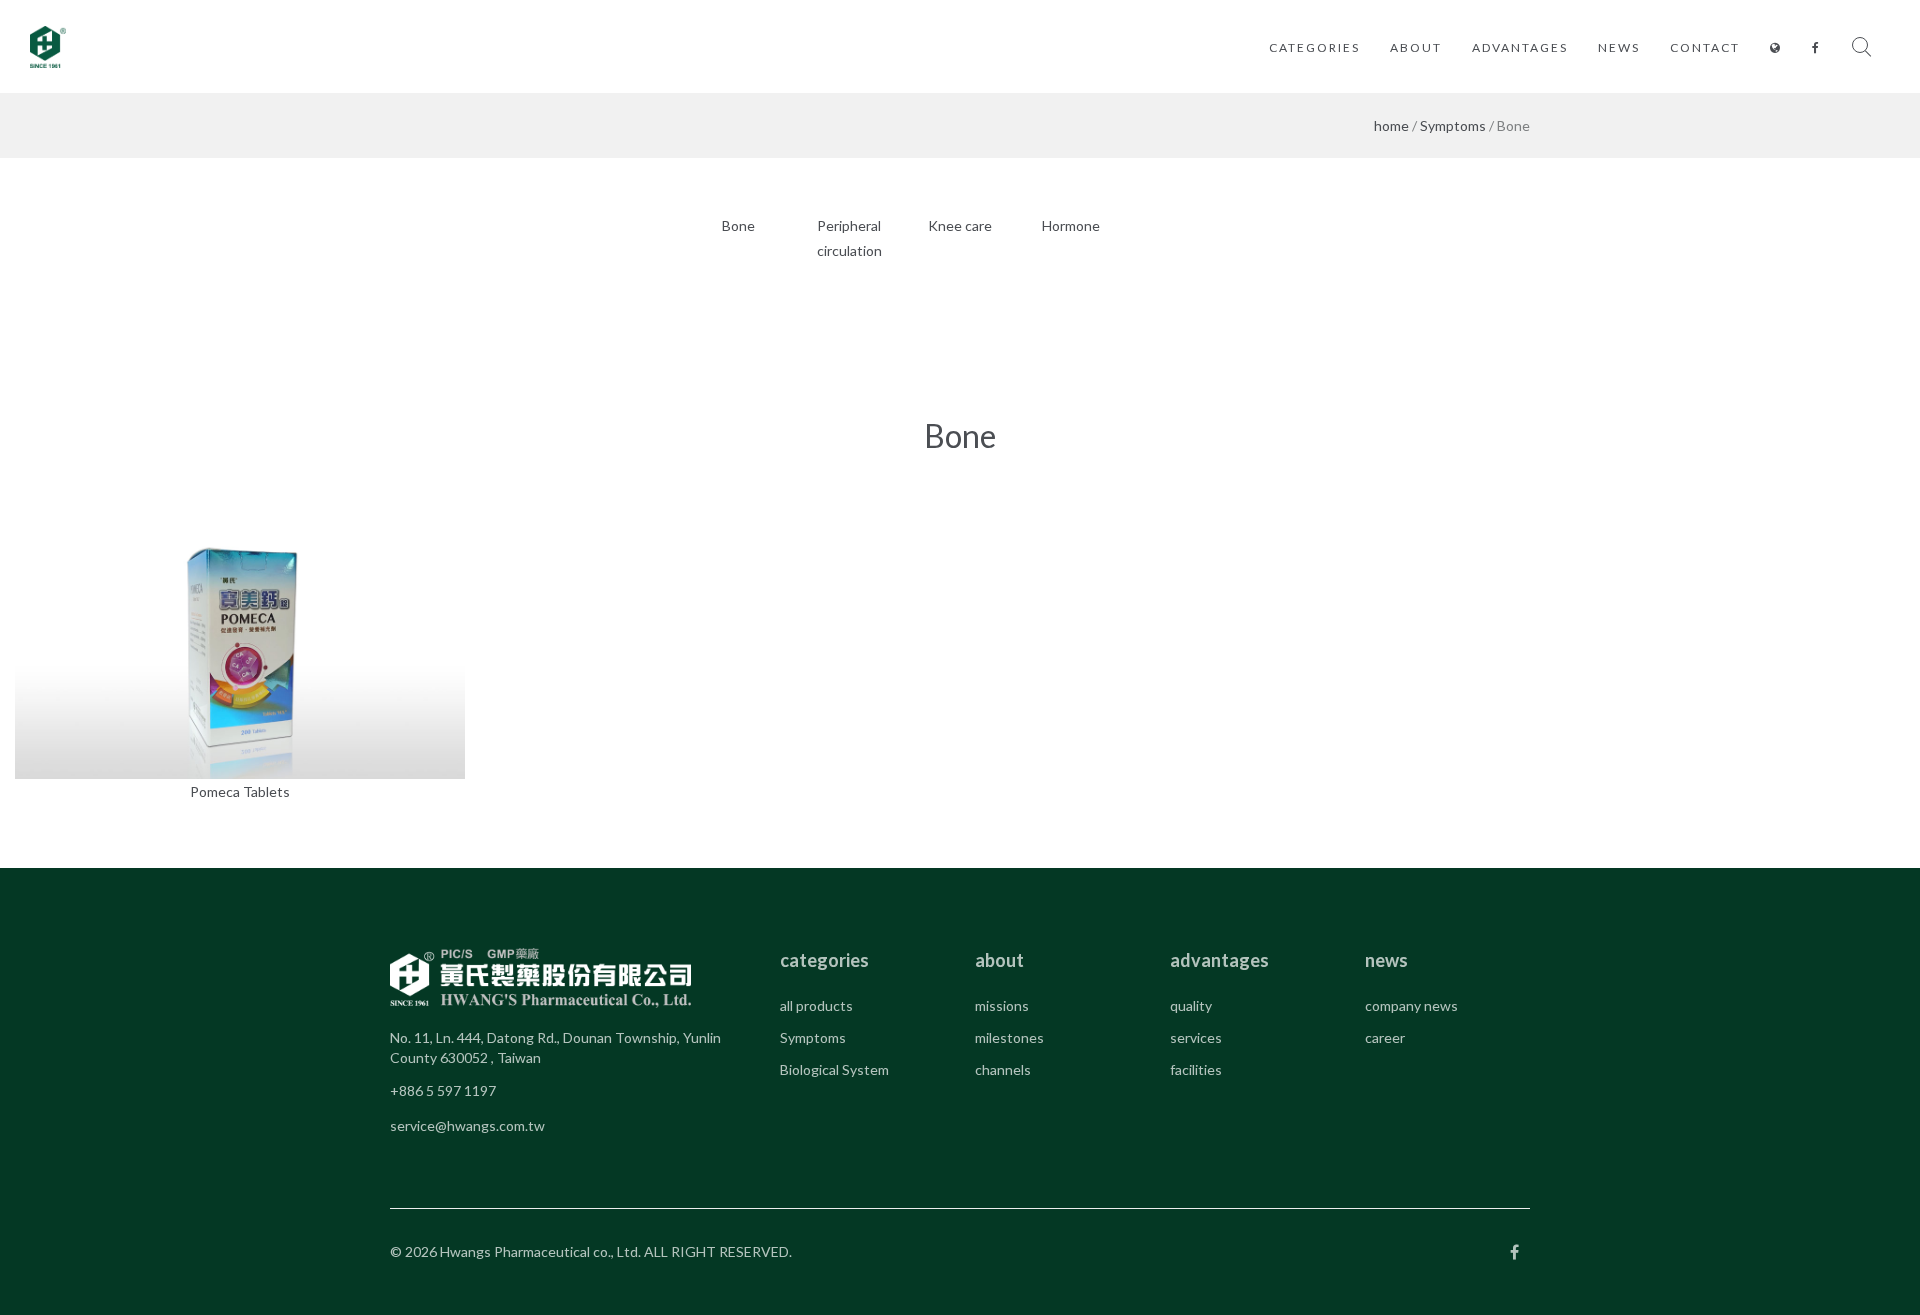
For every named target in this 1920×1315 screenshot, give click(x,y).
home (1391, 125)
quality (1191, 1005)
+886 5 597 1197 (443, 1090)
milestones (1009, 1037)
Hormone (1071, 225)
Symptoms (1453, 125)
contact (1705, 47)
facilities (1196, 1069)
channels (1003, 1069)
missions (1002, 1005)
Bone (738, 225)
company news (1411, 1005)
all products (816, 1005)
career (1385, 1037)
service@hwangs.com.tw (467, 1125)
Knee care (960, 225)
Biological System (834, 1069)
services (1196, 1037)
